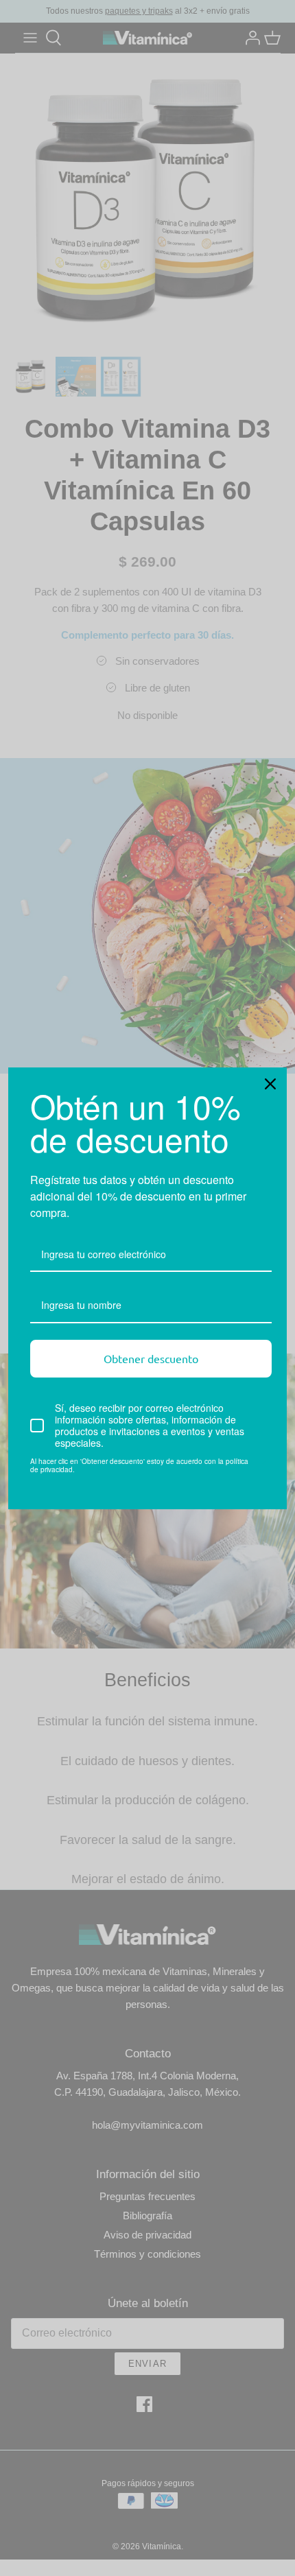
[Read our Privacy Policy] (263, 1463)
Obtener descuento (151, 1358)
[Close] (270, 1084)
